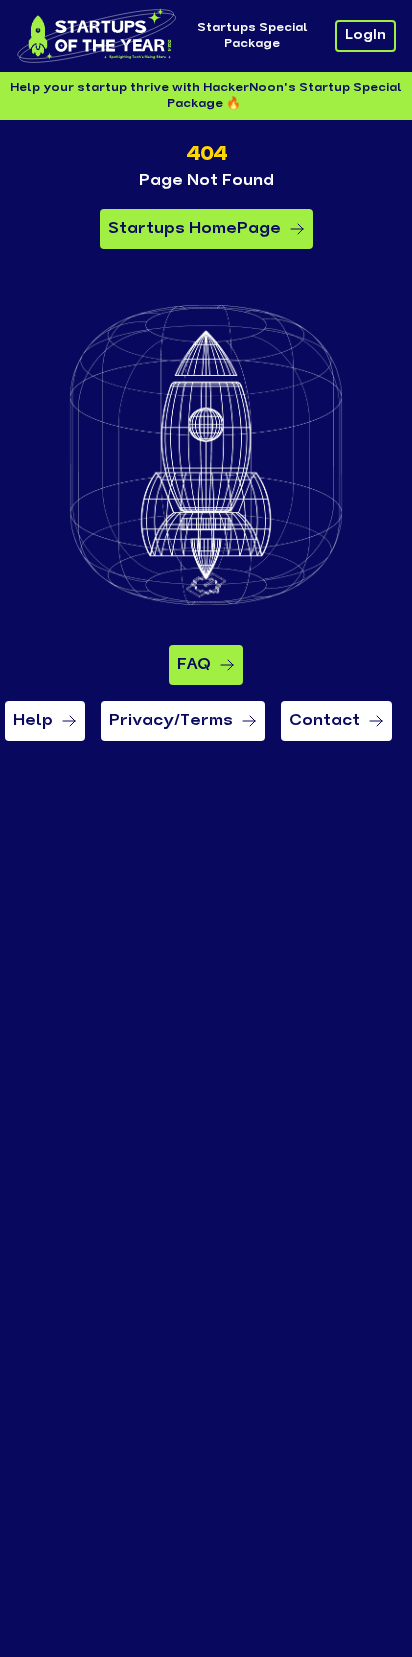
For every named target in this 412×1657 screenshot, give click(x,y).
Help (33, 721)
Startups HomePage (194, 229)
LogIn (365, 35)
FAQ (194, 665)
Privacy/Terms (171, 721)
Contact (324, 721)
